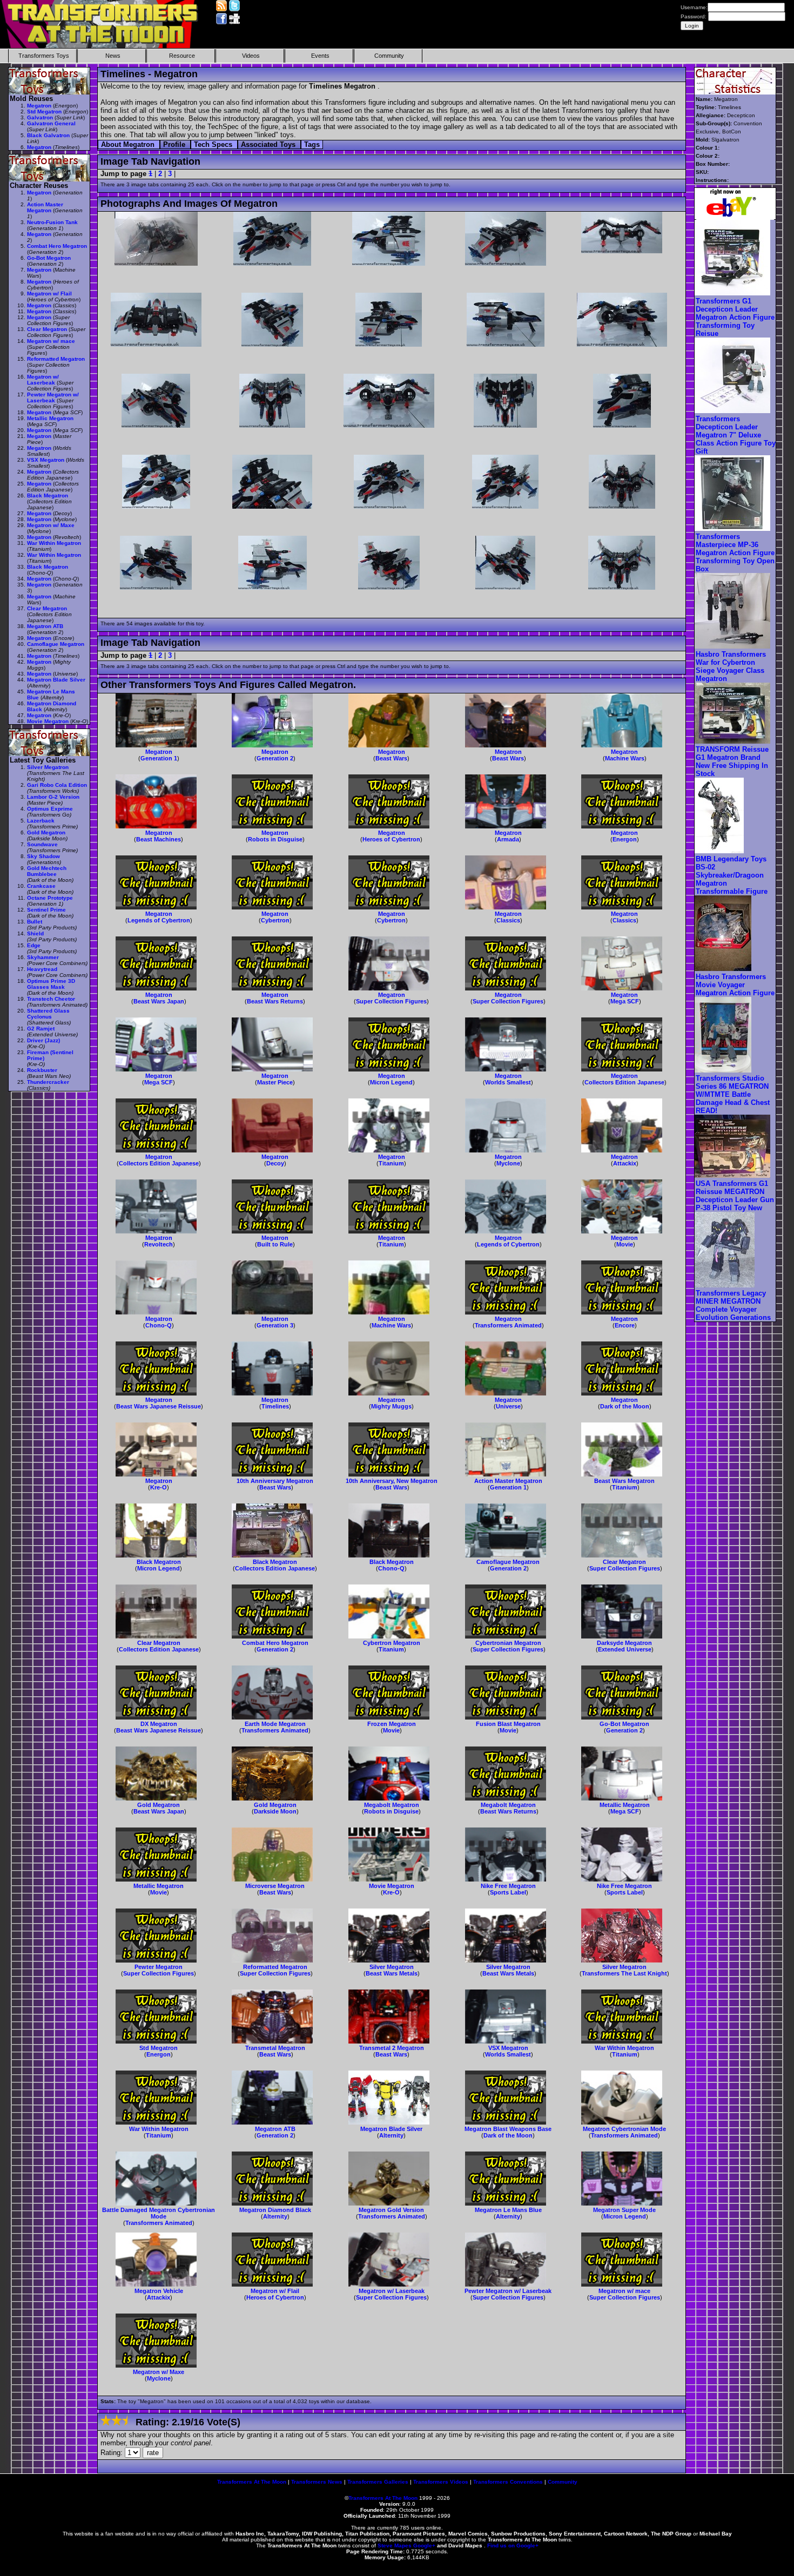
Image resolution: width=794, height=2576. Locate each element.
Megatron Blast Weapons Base (508, 2129)
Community (389, 56)
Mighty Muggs (391, 1406)
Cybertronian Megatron (508, 1643)
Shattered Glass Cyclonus (48, 1014)
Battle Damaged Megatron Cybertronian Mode (159, 2213)
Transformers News (317, 2482)
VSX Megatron (508, 2048)
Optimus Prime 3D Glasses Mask (51, 984)
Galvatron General (51, 123)
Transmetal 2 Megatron (392, 2048)
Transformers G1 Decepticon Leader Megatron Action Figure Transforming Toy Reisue (735, 317)
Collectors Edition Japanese (624, 1082)
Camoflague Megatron (508, 1562)
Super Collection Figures (391, 1001)
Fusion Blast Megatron (508, 1724)
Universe (508, 1406)
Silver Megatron (392, 1967)
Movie (625, 1244)
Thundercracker (48, 1082)
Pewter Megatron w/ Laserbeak (508, 2291)
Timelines (275, 1406)
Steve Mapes (395, 2545)
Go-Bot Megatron (624, 1724)
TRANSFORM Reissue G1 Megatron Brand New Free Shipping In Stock (732, 761)
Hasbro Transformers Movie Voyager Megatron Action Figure (735, 985)
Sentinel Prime (46, 910)
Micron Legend (391, 1082)
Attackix (625, 1163)
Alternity (391, 2135)
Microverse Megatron (275, 1886)
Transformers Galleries (378, 2482)
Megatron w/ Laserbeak (392, 2291)
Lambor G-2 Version (53, 797)
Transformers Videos (441, 2482)
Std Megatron (159, 2048)
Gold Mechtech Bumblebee (47, 871)
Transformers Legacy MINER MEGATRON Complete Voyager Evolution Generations (733, 1305)
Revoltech (159, 1244)
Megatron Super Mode (624, 2210)
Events (320, 56)
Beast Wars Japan (159, 1001)
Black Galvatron (48, 135)
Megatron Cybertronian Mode (624, 2129)
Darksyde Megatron (624, 1643)
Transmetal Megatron (275, 2048)
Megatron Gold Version (391, 2210)
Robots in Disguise (275, 839)
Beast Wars (391, 758)
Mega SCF (625, 1001)
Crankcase (41, 886)
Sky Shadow (43, 856)
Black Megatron (159, 1562)
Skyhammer (43, 957)
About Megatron (129, 144)
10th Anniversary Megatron (275, 1481)
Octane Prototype (50, 898)
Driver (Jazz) (43, 1040)
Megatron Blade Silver (391, 2129)
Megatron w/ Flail (275, 2291)
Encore (625, 1325)
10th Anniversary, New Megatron (392, 1481)
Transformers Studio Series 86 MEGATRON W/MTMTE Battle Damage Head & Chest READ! (733, 1094)
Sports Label (508, 1892)
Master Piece (275, 1082)
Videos (251, 56)
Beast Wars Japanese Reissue (159, 1406)
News (113, 56)
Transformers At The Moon (252, 2482)
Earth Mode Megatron (275, 1724)
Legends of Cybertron (159, 920)
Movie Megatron (392, 1886)
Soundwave (42, 844)
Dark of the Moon (625, 1406)
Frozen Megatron (392, 1724)
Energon (625, 839)
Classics (508, 920)
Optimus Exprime (50, 809)
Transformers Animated (508, 1325)
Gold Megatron (159, 1805)
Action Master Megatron (508, 1481)
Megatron (159, 752)
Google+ (424, 2545)
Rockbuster (42, 1070)
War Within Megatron (624, 2048)
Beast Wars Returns (275, 1001)
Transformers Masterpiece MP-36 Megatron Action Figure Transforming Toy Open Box (735, 553)
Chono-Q (159, 1325)
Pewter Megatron (159, 1967)
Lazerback (41, 821)
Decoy (275, 1163)
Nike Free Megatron (508, 1886)
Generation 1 (159, 758)
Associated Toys (269, 144)
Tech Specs (214, 144)
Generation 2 (275, 758)
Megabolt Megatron (392, 1805)
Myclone (508, 1163)
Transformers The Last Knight (624, 1973)
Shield (35, 933)
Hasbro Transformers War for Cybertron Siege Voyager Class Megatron (731, 666)
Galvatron (40, 117)
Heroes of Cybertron (391, 839)
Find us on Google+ (513, 2545)
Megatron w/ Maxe (159, 2372)
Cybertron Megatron (392, 1643)
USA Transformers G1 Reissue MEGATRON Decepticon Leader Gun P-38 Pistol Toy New (735, 1196)
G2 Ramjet (41, 1029)
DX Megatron (159, 1724)
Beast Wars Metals (392, 1973)
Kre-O (159, 1487)
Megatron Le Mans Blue (508, 2210)
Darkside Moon (275, 1811)
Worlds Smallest (508, 1082)
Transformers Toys (44, 56)
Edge (34, 945)
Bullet (35, 922)
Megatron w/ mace (624, 2291)
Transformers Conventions (508, 2482)
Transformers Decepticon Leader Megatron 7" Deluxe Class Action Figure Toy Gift (736, 435)
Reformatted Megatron (275, 1967)
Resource (182, 56)
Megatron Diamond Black (275, 2210)
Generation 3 (275, 1325)
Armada (508, 839)
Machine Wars (625, 758)
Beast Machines (159, 839)
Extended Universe (625, 1649)
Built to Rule (275, 1244)
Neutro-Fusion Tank (52, 222)
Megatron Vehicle (159, 2291)
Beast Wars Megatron (624, 1481)
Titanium (391, 1163)
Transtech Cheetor (51, 999)
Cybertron (275, 920)
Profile (175, 144)
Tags (312, 144)
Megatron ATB (275, 2129)
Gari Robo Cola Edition (57, 785)
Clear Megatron (624, 1562)
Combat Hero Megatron (275, 1643)
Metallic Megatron (625, 1805)
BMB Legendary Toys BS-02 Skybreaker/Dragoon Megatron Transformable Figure (732, 875)
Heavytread (42, 969)
